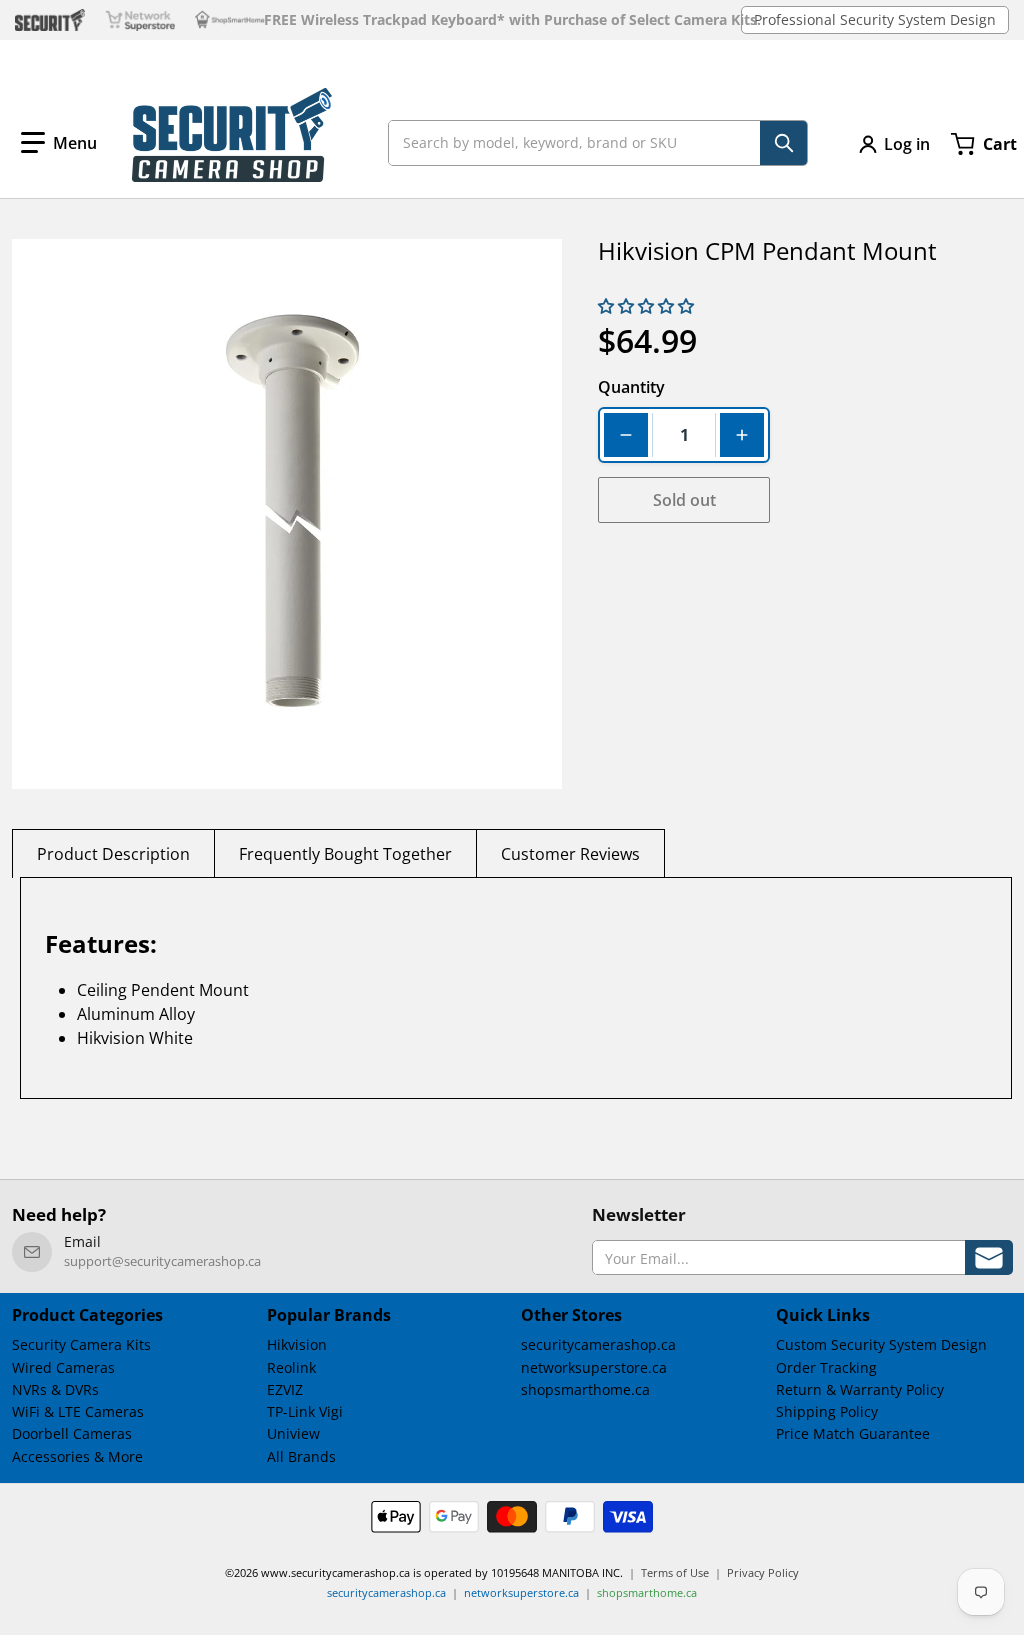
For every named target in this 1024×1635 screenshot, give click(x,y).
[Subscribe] (989, 1257)
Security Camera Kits (81, 1344)
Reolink (291, 1367)
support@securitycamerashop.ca (162, 1261)
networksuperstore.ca (594, 1367)
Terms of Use (675, 1572)
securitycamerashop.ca (598, 1344)
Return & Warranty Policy (860, 1389)
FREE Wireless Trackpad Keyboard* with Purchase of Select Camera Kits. (512, 20)
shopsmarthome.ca (585, 1389)
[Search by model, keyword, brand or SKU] (784, 143)
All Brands (301, 1456)
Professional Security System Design (875, 19)
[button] (59, 143)
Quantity (631, 387)
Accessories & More (77, 1456)
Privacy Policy (763, 1572)
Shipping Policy (827, 1411)
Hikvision (297, 1344)
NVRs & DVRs (55, 1389)
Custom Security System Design (881, 1344)
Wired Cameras (63, 1367)
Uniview (293, 1433)
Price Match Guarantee (853, 1433)
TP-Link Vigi (305, 1411)
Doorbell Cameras (72, 1433)
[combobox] (598, 143)
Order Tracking (826, 1367)
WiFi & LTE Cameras (78, 1411)
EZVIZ (285, 1389)
